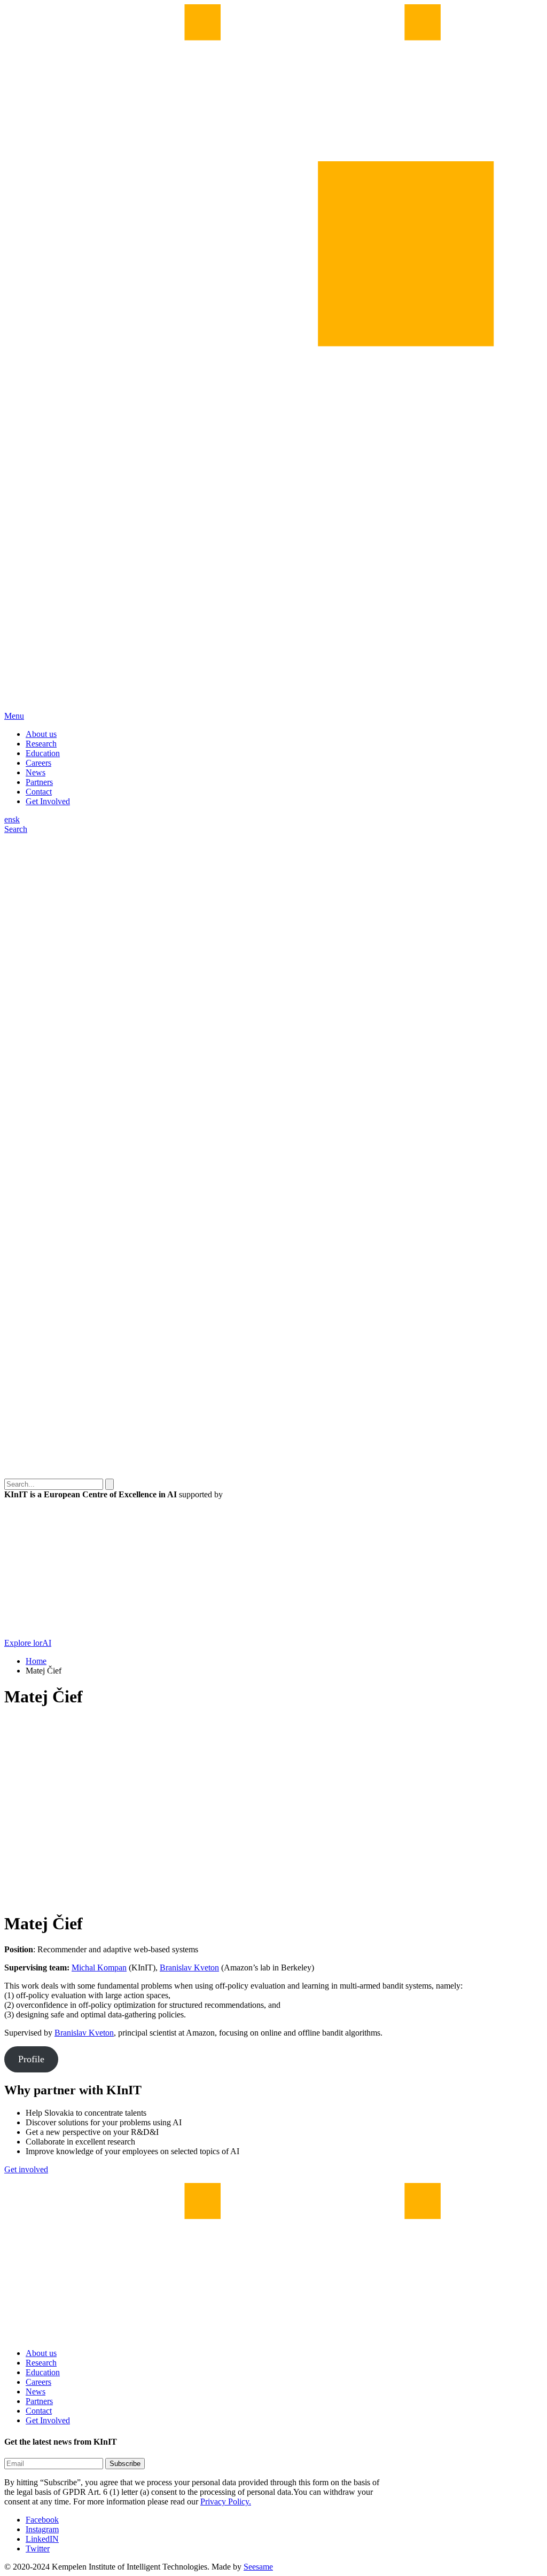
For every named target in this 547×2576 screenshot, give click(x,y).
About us (41, 734)
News (36, 772)
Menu (14, 716)
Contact (39, 792)
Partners (39, 782)
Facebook (42, 2520)
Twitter (38, 2548)
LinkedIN (42, 2539)
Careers (38, 763)
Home (36, 1661)
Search (16, 829)
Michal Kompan (99, 1968)
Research (41, 744)
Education (43, 753)
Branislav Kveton (189, 1968)
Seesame (258, 2567)
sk (16, 819)
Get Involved (48, 801)
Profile (31, 2059)
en (8, 819)
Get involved (26, 2169)
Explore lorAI (28, 1643)
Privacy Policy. (226, 2502)
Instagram (42, 2529)
